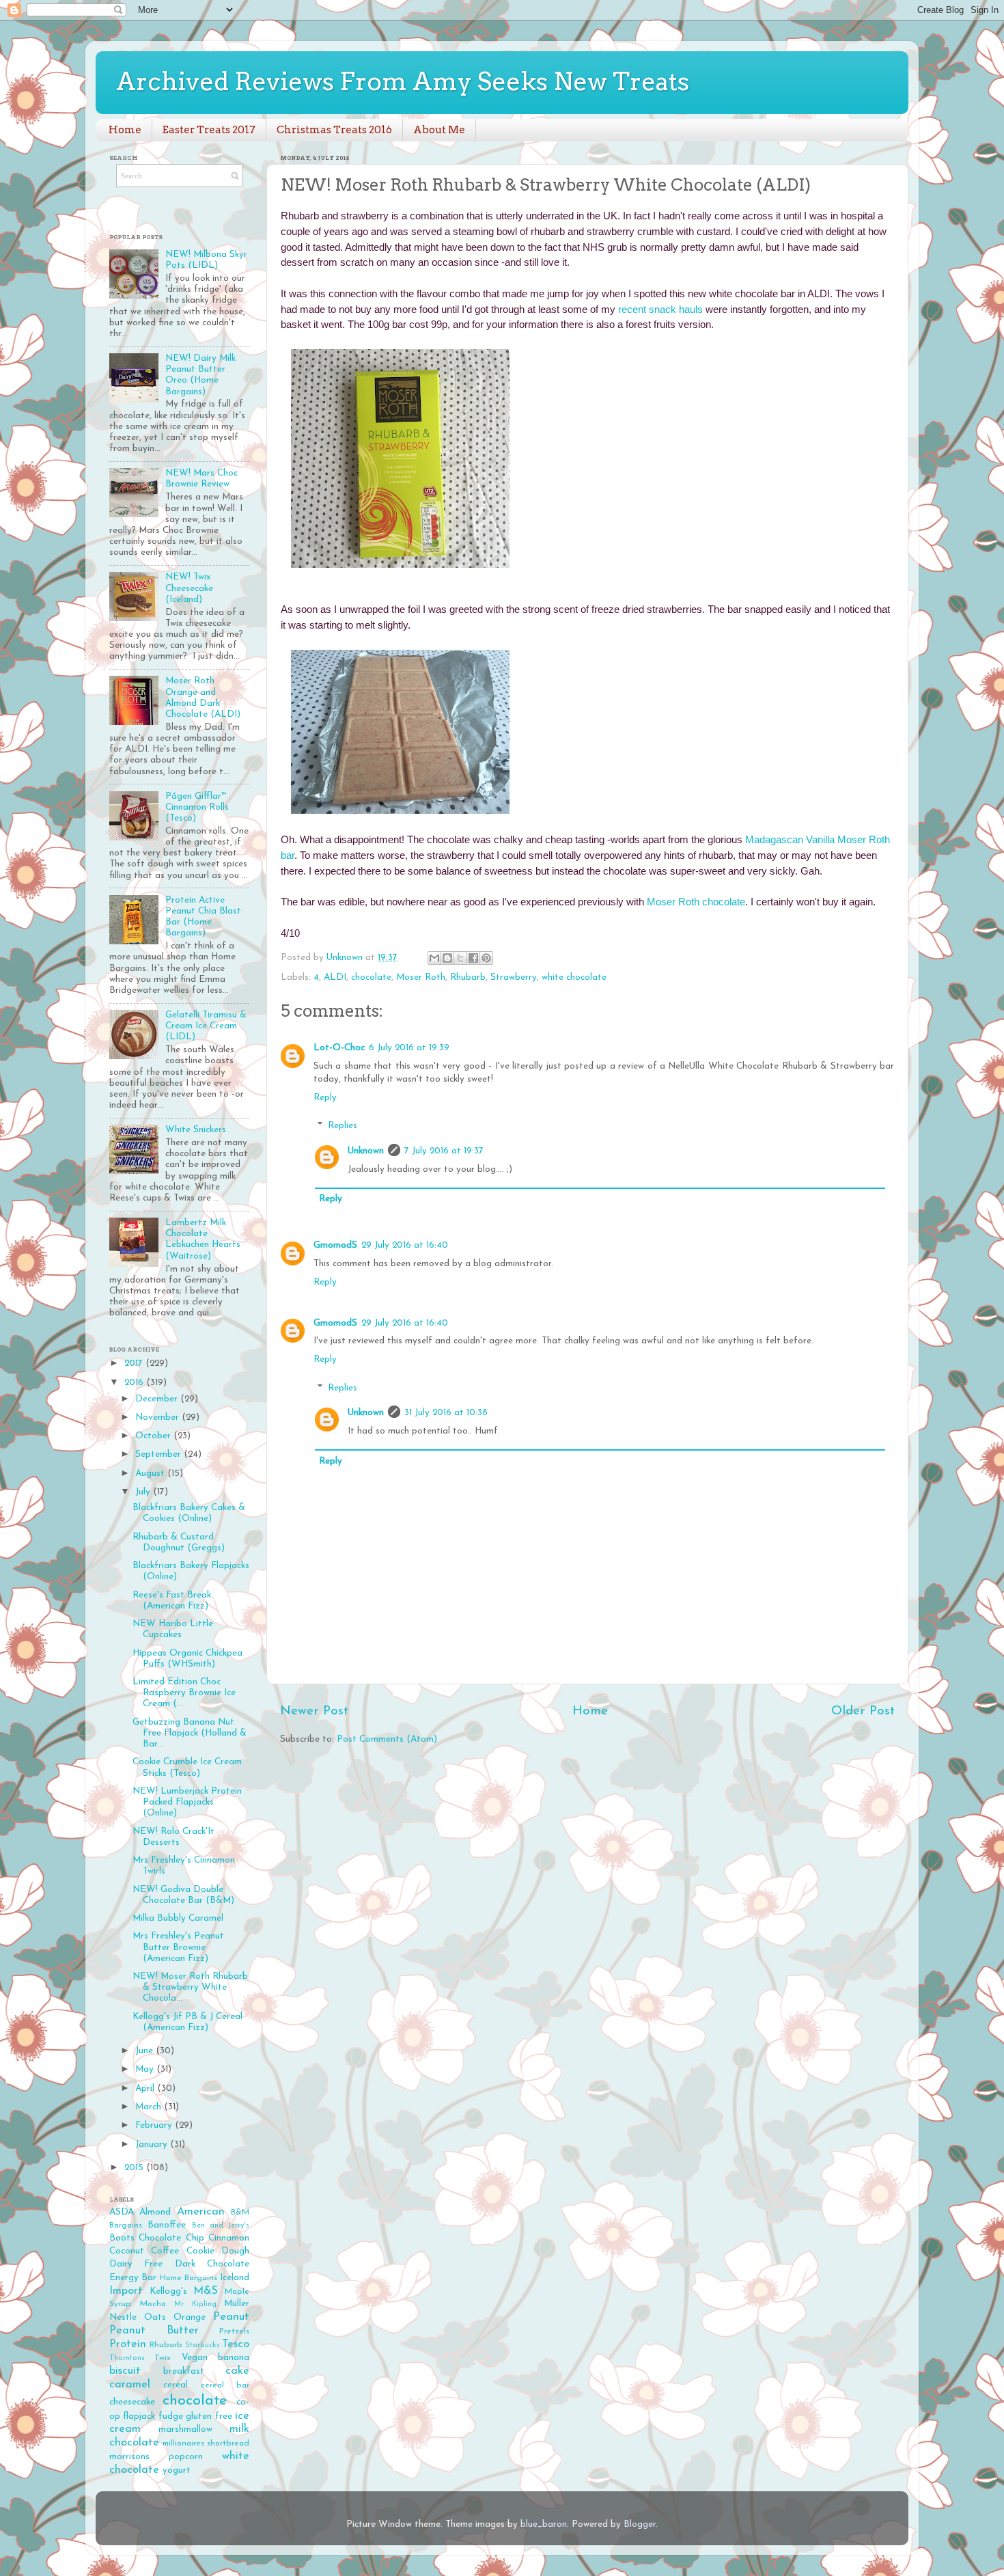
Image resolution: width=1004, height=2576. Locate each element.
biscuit (125, 2371)
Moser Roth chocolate (696, 902)
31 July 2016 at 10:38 (446, 1413)
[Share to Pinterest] (486, 958)
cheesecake (132, 2402)
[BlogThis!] (447, 958)
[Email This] (434, 958)
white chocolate (574, 977)
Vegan (195, 2358)
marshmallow (185, 2429)
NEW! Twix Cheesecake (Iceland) (189, 588)
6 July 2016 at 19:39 (409, 1048)
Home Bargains (189, 2278)
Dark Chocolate (212, 2264)
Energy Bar (133, 2278)
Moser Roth (421, 977)
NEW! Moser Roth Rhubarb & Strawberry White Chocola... (190, 1987)
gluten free (209, 2416)
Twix (163, 2358)
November (158, 1417)
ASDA (122, 2212)
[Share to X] (460, 958)
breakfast (184, 2371)
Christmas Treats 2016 (334, 130)
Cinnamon (229, 2238)
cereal (176, 2385)
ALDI (335, 977)
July (144, 1492)
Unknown (366, 1151)
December (158, 1399)
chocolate (371, 977)
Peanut (231, 2317)
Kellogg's (168, 2291)
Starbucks (203, 2345)
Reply (325, 1098)
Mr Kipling (195, 2304)
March (150, 2107)
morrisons (129, 2457)
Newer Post (314, 1711)
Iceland (235, 2278)
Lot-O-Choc (339, 1048)
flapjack (139, 2416)
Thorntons (127, 2358)
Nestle (123, 2317)
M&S (206, 2291)
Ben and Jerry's (221, 2226)
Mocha (153, 2304)
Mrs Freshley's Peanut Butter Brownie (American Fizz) (178, 1947)
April (146, 2088)
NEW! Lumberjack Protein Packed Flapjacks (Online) (187, 1802)
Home (125, 130)
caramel (130, 2385)
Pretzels (234, 2331)
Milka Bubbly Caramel (178, 1918)
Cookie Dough (218, 2251)
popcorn (186, 2457)
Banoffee (167, 2225)
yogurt (177, 2470)
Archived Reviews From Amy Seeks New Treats (403, 81)
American (201, 2212)
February (155, 2125)
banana (234, 2358)
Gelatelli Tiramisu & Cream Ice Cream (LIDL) (206, 1026)
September (159, 1454)
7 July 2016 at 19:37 (444, 1151)
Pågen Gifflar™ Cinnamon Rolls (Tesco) (197, 807)
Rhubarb (468, 977)
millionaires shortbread (206, 2443)
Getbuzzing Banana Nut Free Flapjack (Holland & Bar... (190, 1733)
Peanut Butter (154, 2331)
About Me (439, 130)
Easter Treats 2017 (209, 130)
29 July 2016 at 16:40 (405, 1245)
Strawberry (514, 977)
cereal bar (225, 2385)
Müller (237, 2304)
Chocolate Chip (171, 2238)
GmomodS (335, 1245)
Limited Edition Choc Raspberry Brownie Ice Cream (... (184, 1693)
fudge (171, 2416)
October (154, 1436)
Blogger (640, 2524)
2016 (135, 1383)
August (151, 1474)
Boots (122, 2238)
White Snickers (196, 1130)
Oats (155, 2317)
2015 (135, 2168)
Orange (190, 2317)
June (145, 2051)
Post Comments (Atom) (387, 1739)
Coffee (165, 2251)
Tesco (236, 2344)
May (146, 2069)
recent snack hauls (660, 310)
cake (237, 2371)
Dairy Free (136, 2264)
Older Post (863, 1711)
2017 (135, 1364)
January (153, 2145)
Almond (155, 2212)
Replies (343, 1126)
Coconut (127, 2251)
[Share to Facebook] (473, 958)
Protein (128, 2344)
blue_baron (544, 2524)
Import (126, 2291)
